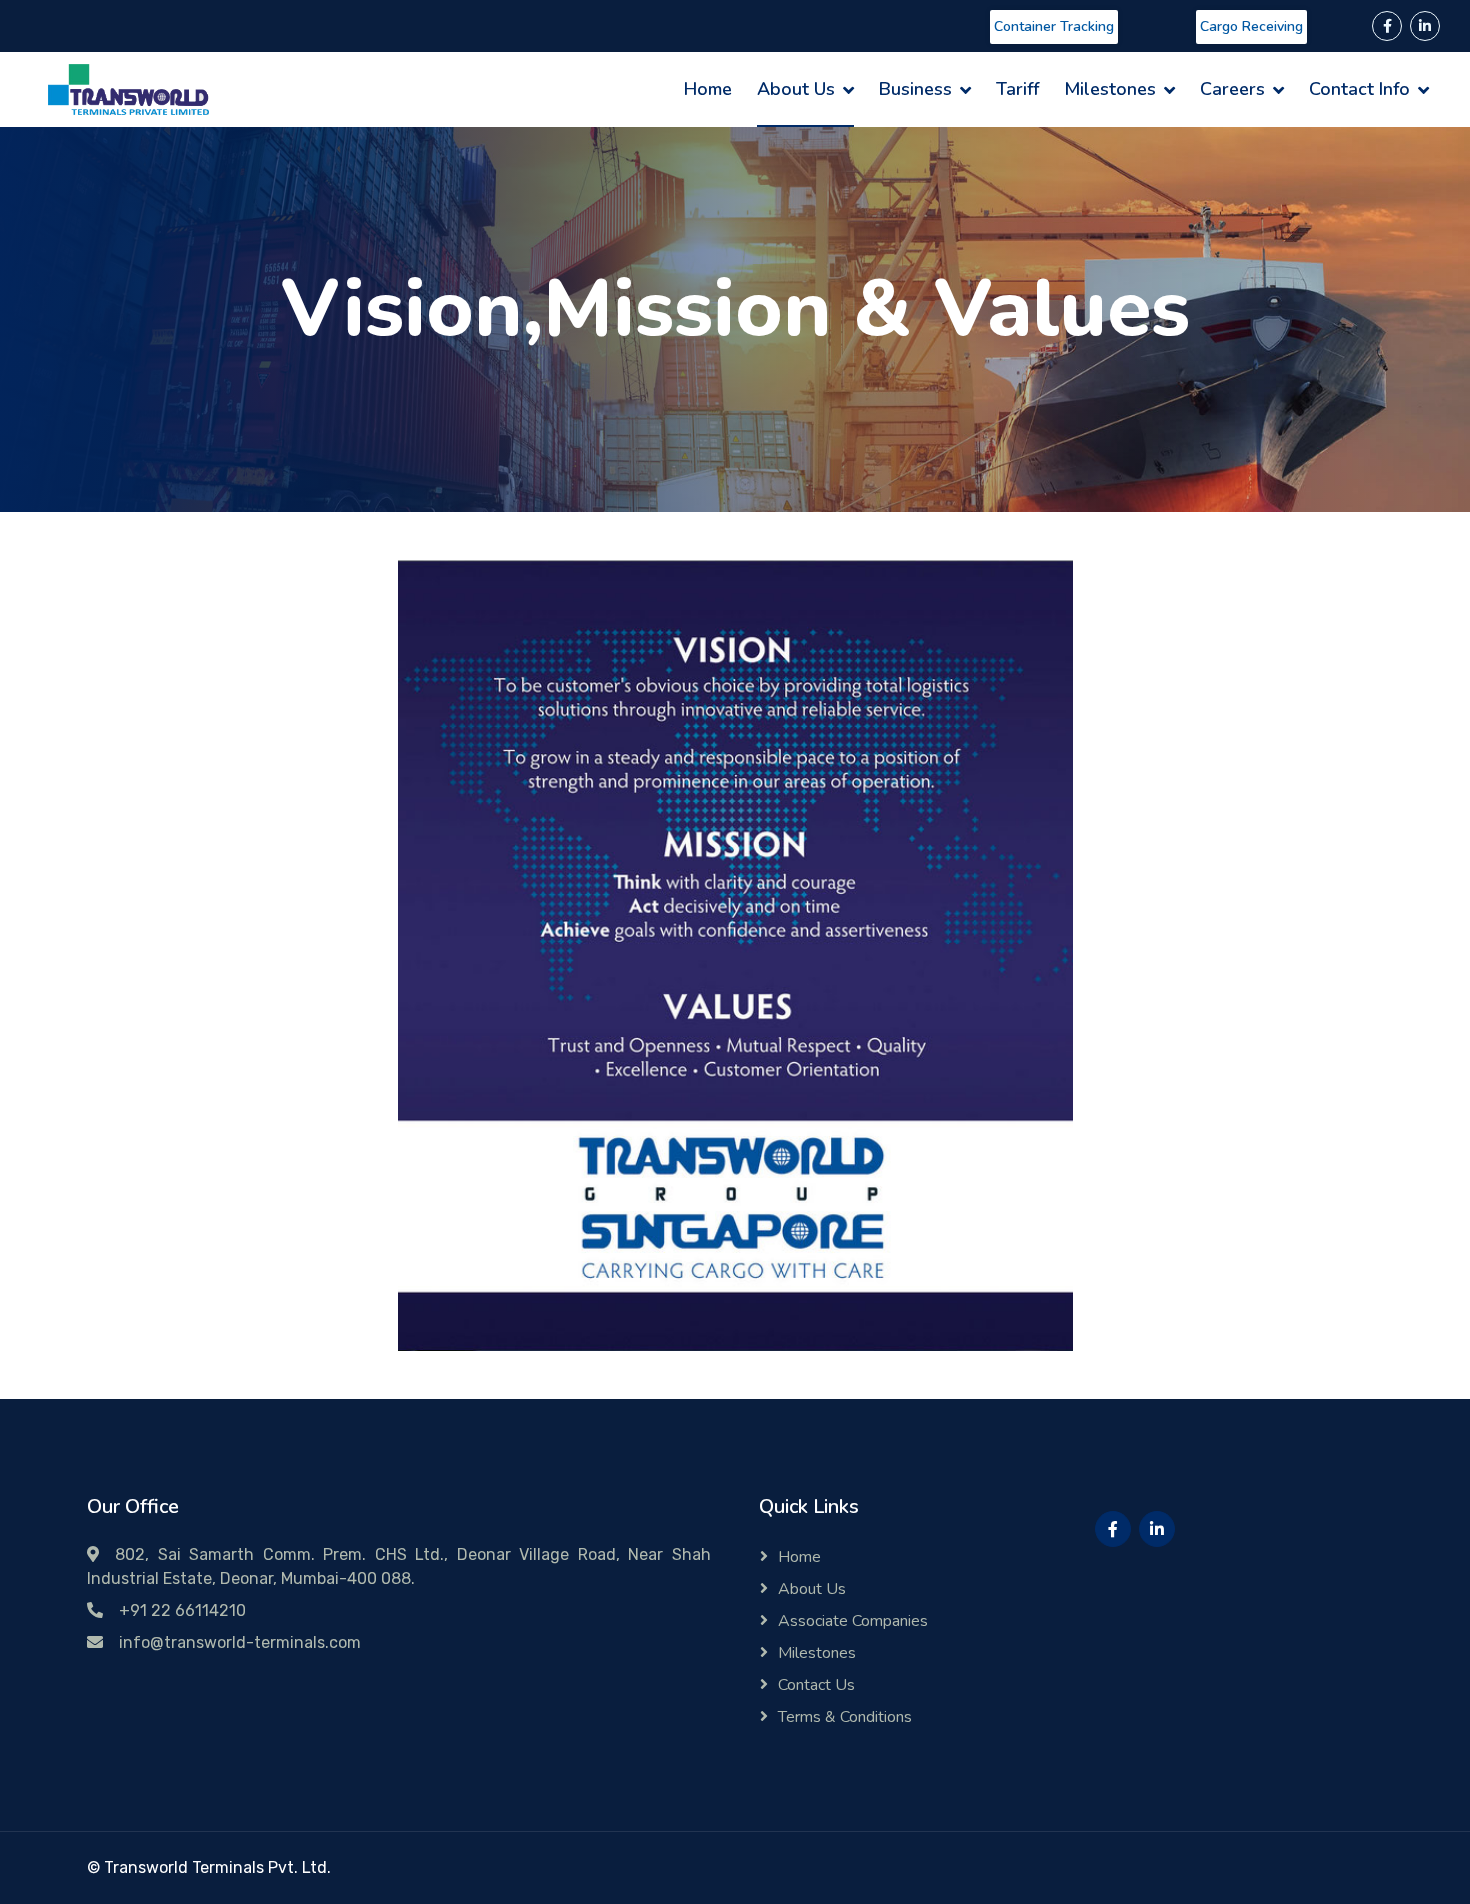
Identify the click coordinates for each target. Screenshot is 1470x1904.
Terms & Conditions (845, 1717)
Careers (1232, 89)
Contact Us (816, 1685)
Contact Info (1359, 89)
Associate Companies (853, 1621)
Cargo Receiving (1251, 26)
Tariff (1017, 89)
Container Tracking (1054, 26)
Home (708, 89)
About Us (796, 89)
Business (915, 89)
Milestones (1110, 89)
